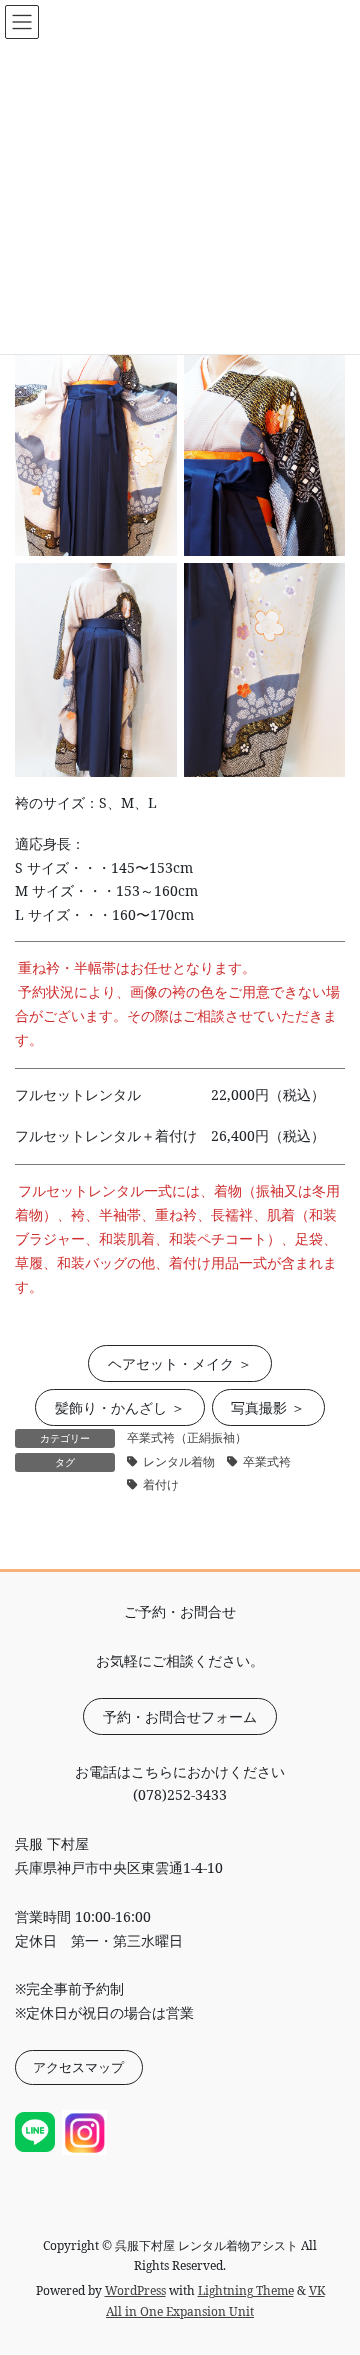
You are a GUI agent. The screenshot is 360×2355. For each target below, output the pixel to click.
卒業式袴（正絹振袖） (187, 1437)
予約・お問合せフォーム (180, 1716)
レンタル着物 (179, 1461)
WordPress (135, 2290)
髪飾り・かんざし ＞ (120, 1407)
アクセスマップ (78, 2067)
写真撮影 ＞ (268, 1407)
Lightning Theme (246, 2290)
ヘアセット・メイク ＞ (180, 1363)
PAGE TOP (331, 2265)
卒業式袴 (267, 1461)
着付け (161, 1484)
